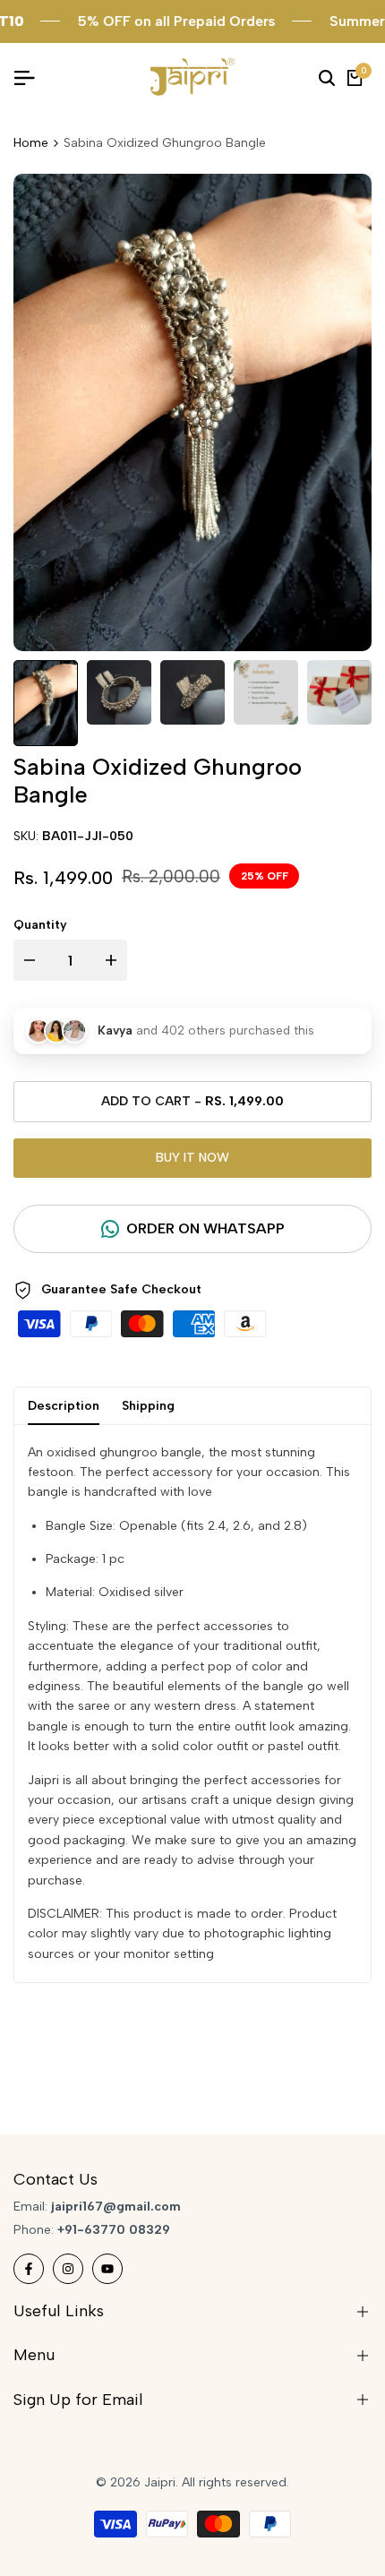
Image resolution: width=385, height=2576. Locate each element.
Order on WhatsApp (205, 1228)
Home (31, 143)
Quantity (40, 925)
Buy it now (192, 1158)
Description (64, 1406)
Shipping (148, 1406)
